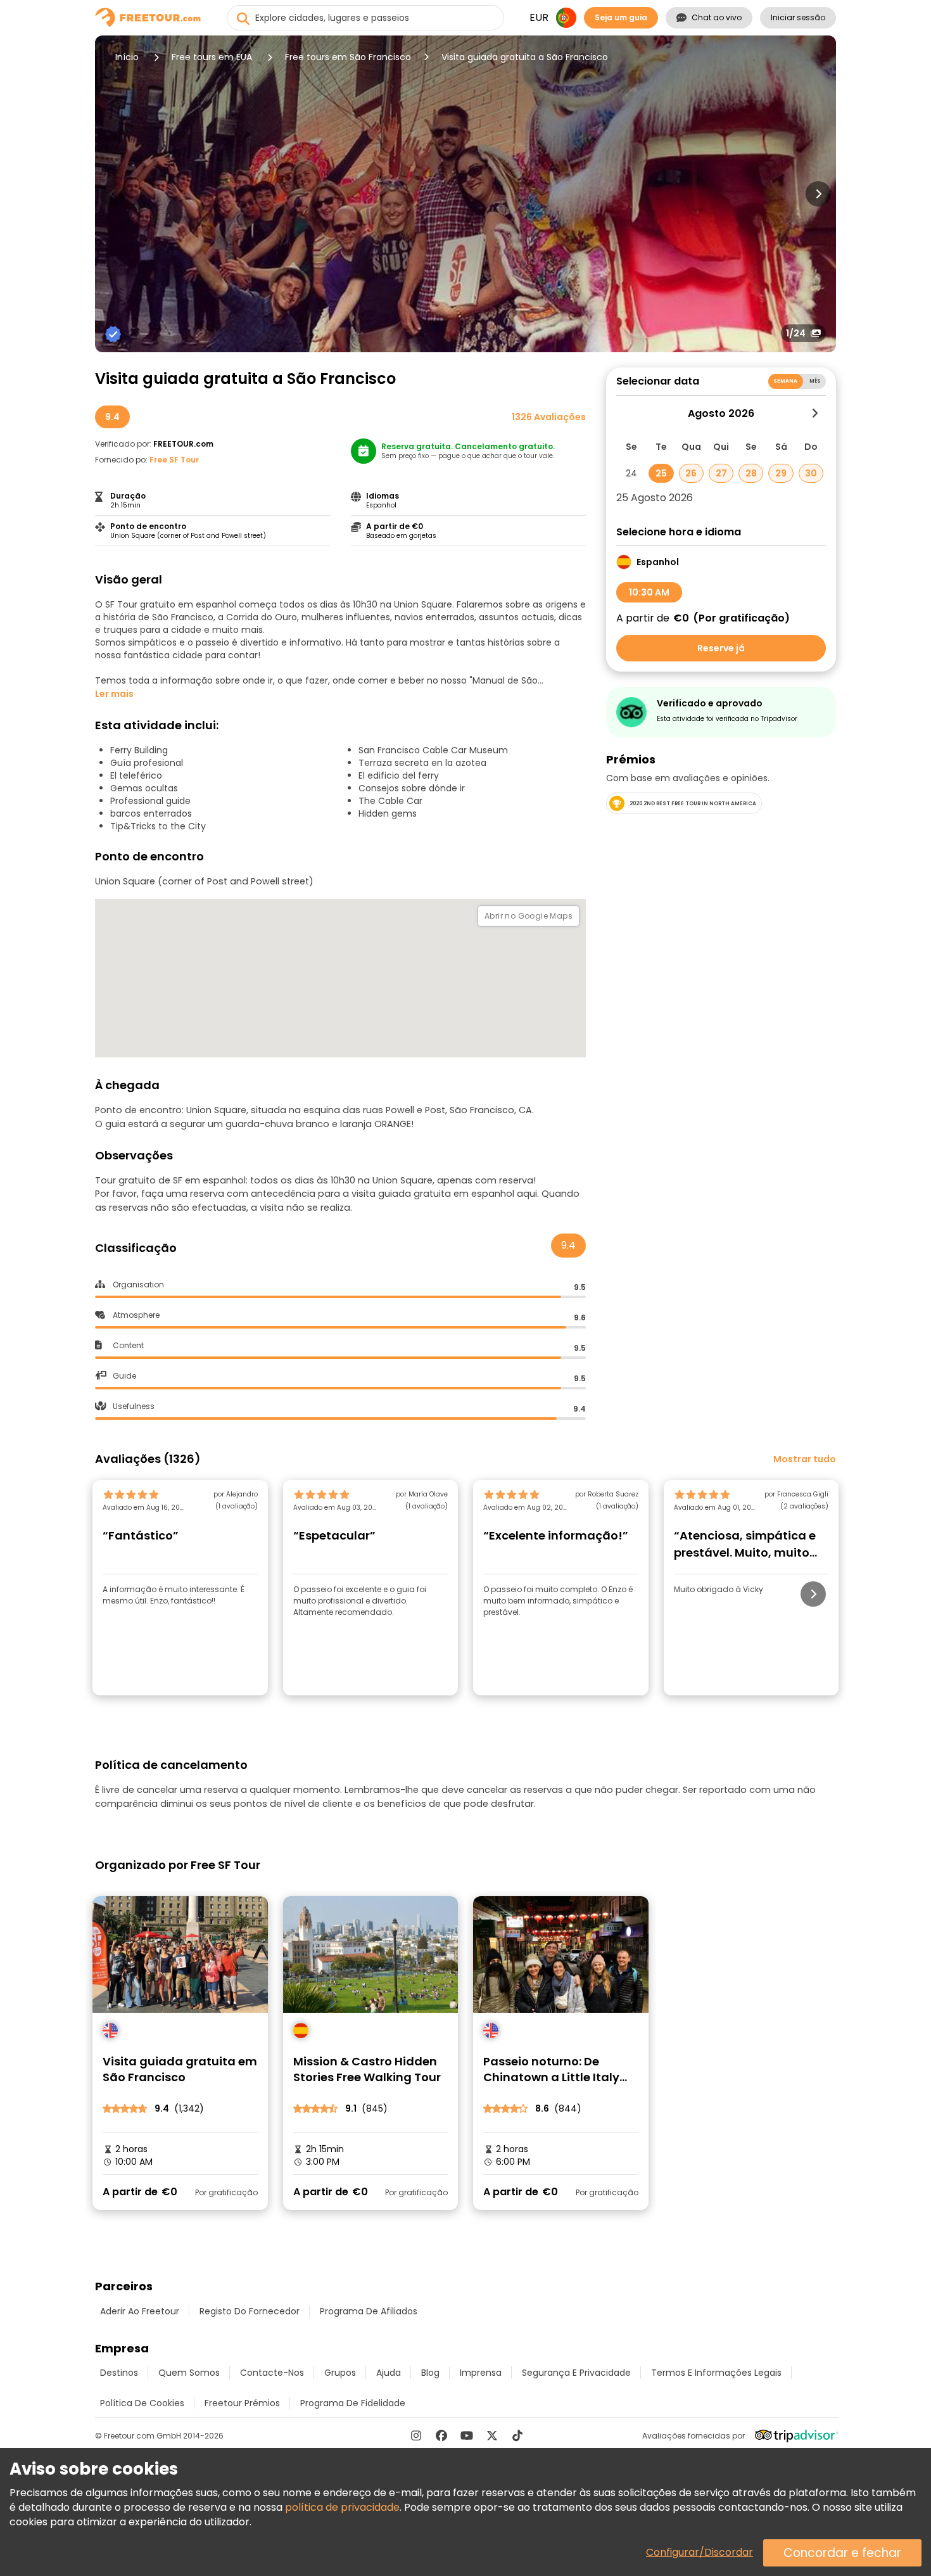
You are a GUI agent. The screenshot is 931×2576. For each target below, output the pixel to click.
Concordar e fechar (842, 2553)
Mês (815, 381)
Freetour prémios (242, 2403)
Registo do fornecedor (250, 2311)
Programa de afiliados (369, 2311)
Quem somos (189, 2373)
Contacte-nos (272, 2373)
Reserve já (721, 648)
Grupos (340, 2373)
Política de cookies (142, 2403)
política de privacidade (342, 2507)
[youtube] (467, 2435)
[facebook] (441, 2435)
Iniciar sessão (798, 17)
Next (818, 194)
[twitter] (492, 2435)
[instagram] (416, 2435)
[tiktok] (517, 2435)
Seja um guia (621, 17)
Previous (113, 194)
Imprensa (481, 2373)
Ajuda (389, 2373)
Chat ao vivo (717, 17)
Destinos (119, 2373)
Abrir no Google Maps (529, 916)
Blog (430, 2373)
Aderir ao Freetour (140, 2311)
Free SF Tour (174, 460)
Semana (786, 381)
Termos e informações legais (716, 2373)
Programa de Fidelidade (353, 2403)
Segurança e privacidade (576, 2373)
